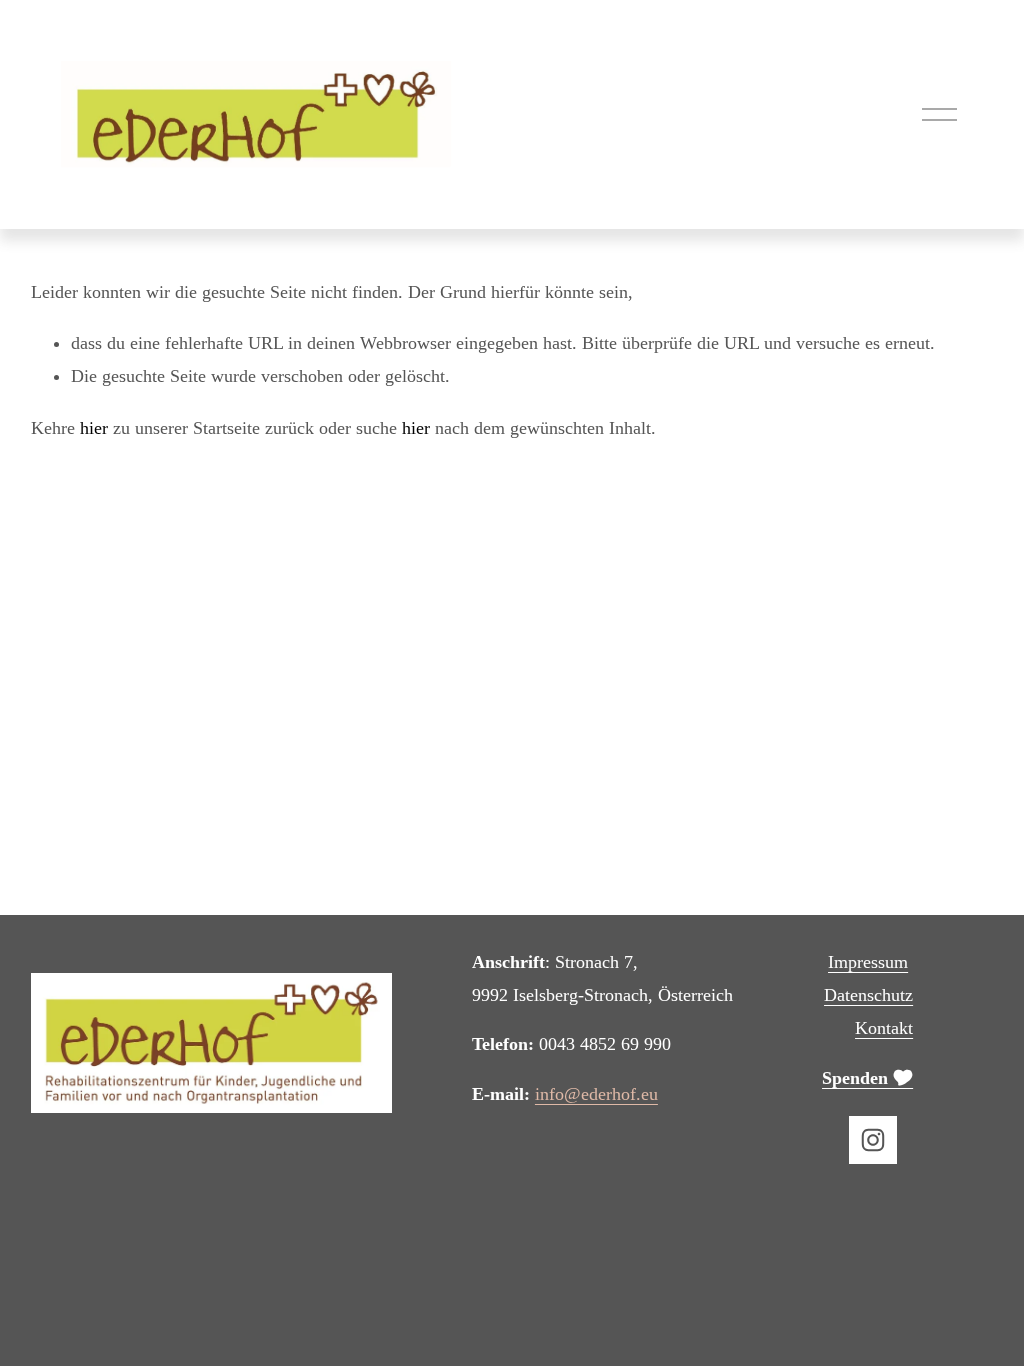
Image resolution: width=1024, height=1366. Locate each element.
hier (94, 428)
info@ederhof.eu (596, 1094)
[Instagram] (873, 1140)
